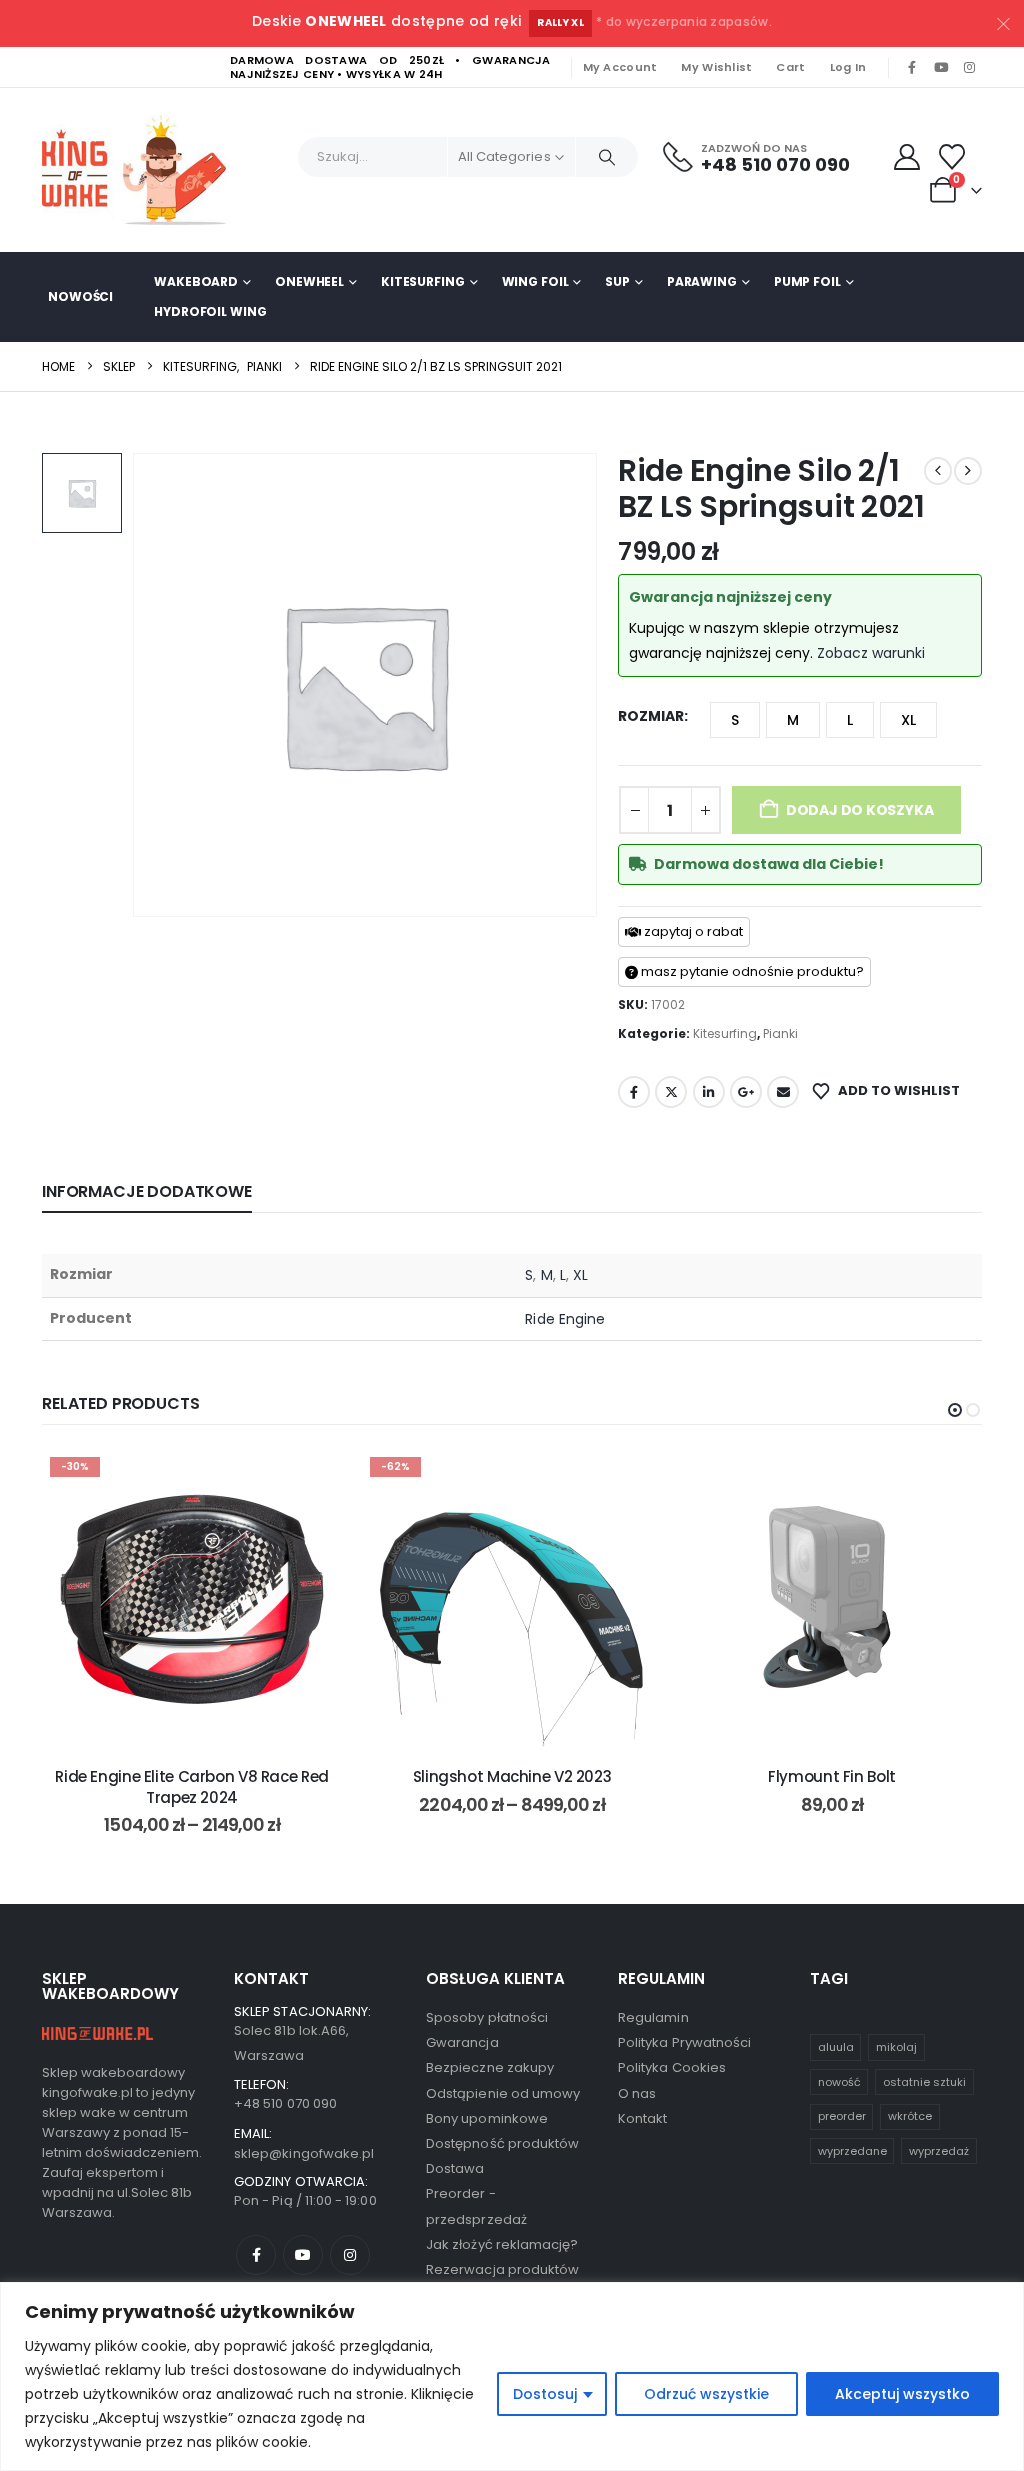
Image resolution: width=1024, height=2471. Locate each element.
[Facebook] (912, 68)
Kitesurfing (423, 281)
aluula (836, 2047)
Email (783, 1092)
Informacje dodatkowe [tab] (147, 1191)
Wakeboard (196, 281)
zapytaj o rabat (692, 931)
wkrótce (910, 2116)
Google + (746, 1092)
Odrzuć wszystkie (706, 2394)
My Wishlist (716, 67)
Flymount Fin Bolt (832, 1776)
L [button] (850, 720)
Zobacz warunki (871, 653)
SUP (617, 281)
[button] (955, 1410)
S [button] (735, 720)
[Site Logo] (142, 170)
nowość (839, 2082)
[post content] (192, 1599)
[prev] (938, 471)
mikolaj (896, 2047)
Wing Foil (535, 281)
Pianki (780, 1033)
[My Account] (907, 157)
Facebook (634, 1092)
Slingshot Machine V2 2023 (512, 1776)
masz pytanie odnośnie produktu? (751, 971)
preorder (842, 2116)
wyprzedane (852, 2151)
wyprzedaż (939, 2151)
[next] (968, 471)
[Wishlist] (952, 157)
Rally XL (560, 22)
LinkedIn (709, 1092)
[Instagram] (969, 68)
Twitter (671, 1092)
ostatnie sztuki (924, 2082)
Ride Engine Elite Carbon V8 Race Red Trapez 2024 (192, 1786)
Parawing (702, 281)
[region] (512, 2376)
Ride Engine (565, 1319)
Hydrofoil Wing (210, 311)
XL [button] (908, 720)
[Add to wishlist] (312, 1479)
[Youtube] (941, 68)
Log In (848, 67)
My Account (620, 67)
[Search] (607, 157)
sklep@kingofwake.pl (304, 2153)
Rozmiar (651, 716)
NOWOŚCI (80, 296)
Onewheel (309, 281)
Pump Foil (807, 281)
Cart (790, 67)
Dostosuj (545, 2394)
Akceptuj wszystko (902, 2394)
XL (580, 1275)
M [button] (793, 720)
